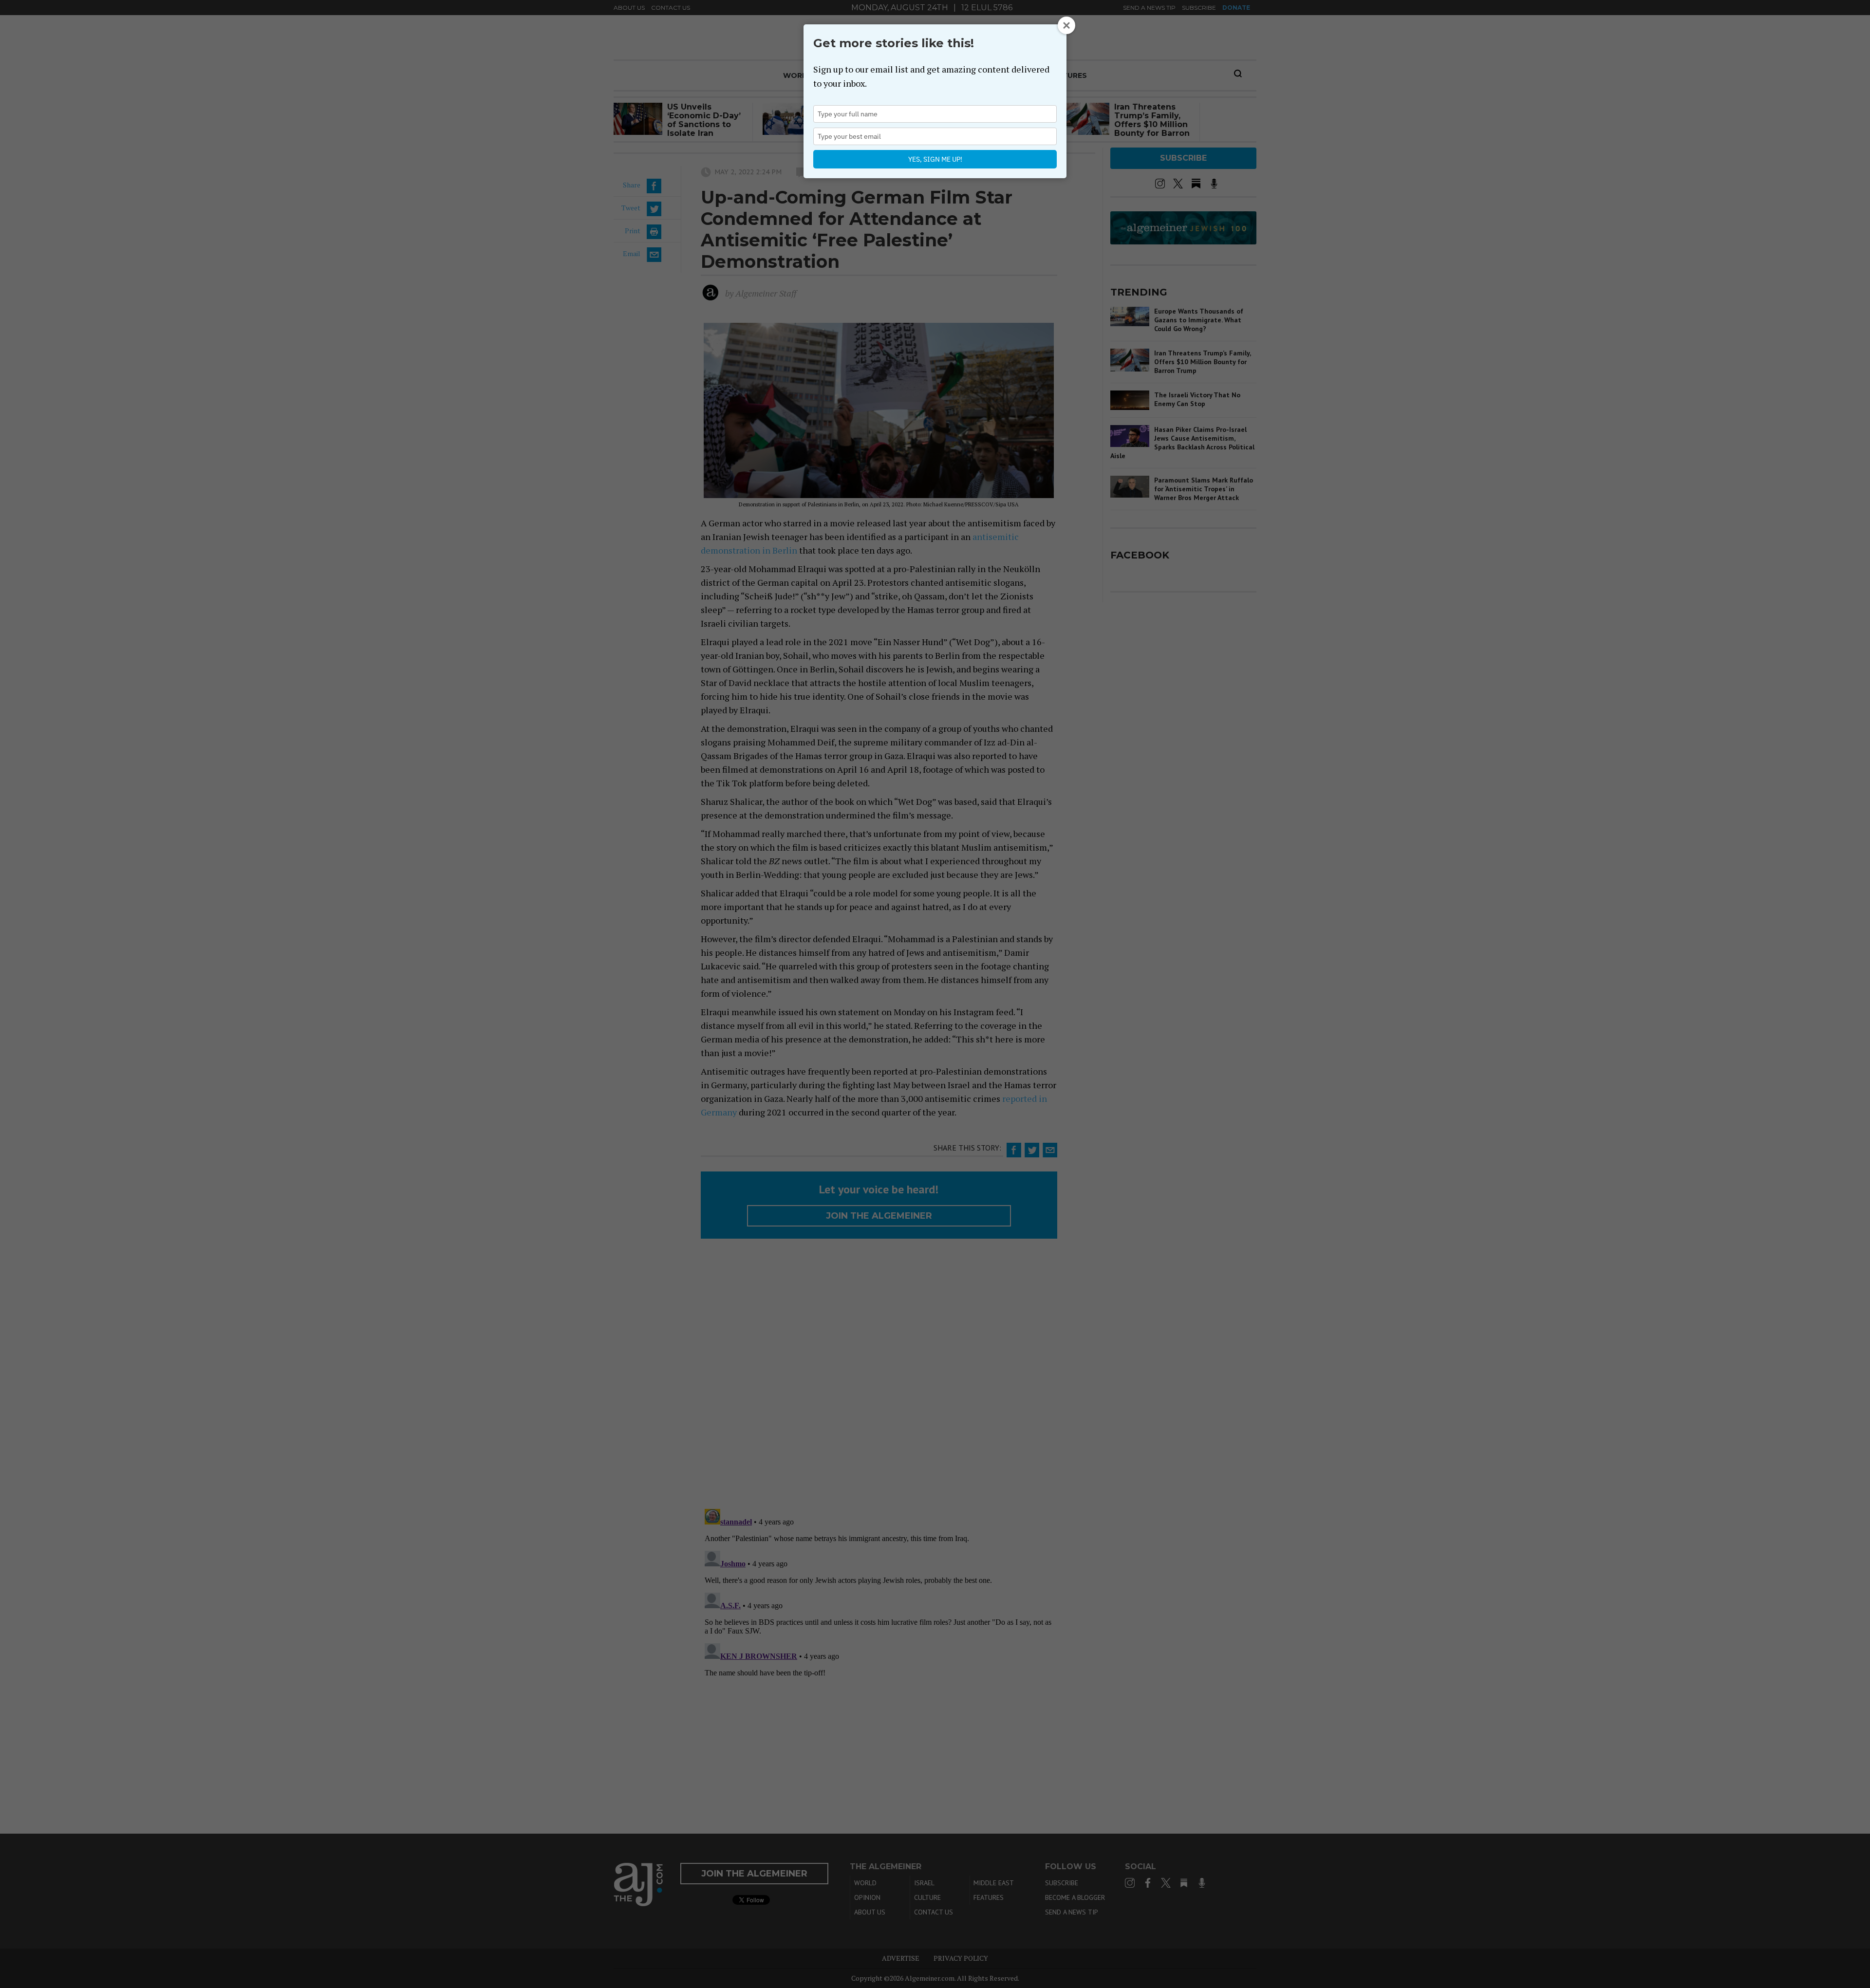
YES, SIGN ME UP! (935, 159)
